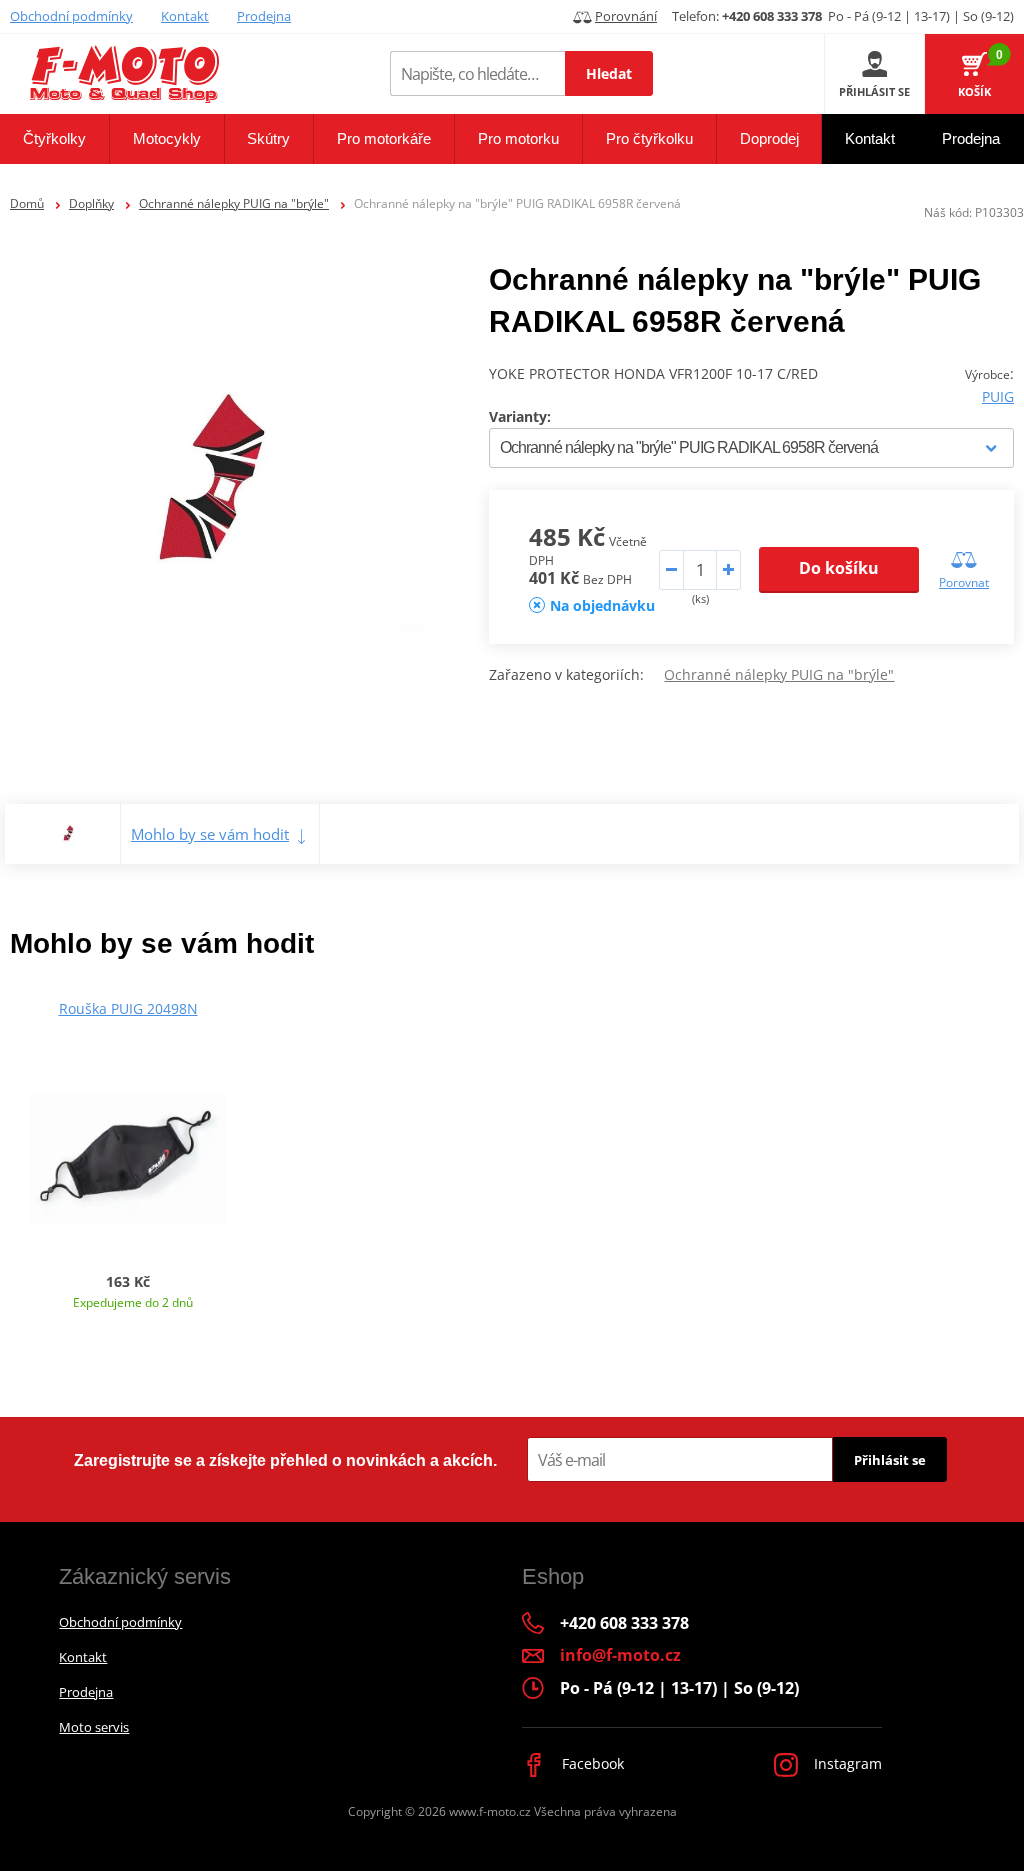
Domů (27, 203)
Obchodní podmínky (71, 16)
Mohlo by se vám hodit (210, 834)
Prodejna (264, 16)
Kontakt (185, 16)
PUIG (998, 396)
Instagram (846, 1763)
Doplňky (91, 203)
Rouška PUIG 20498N (128, 1008)
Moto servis (94, 1727)
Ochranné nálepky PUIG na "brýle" (234, 203)
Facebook (591, 1763)
